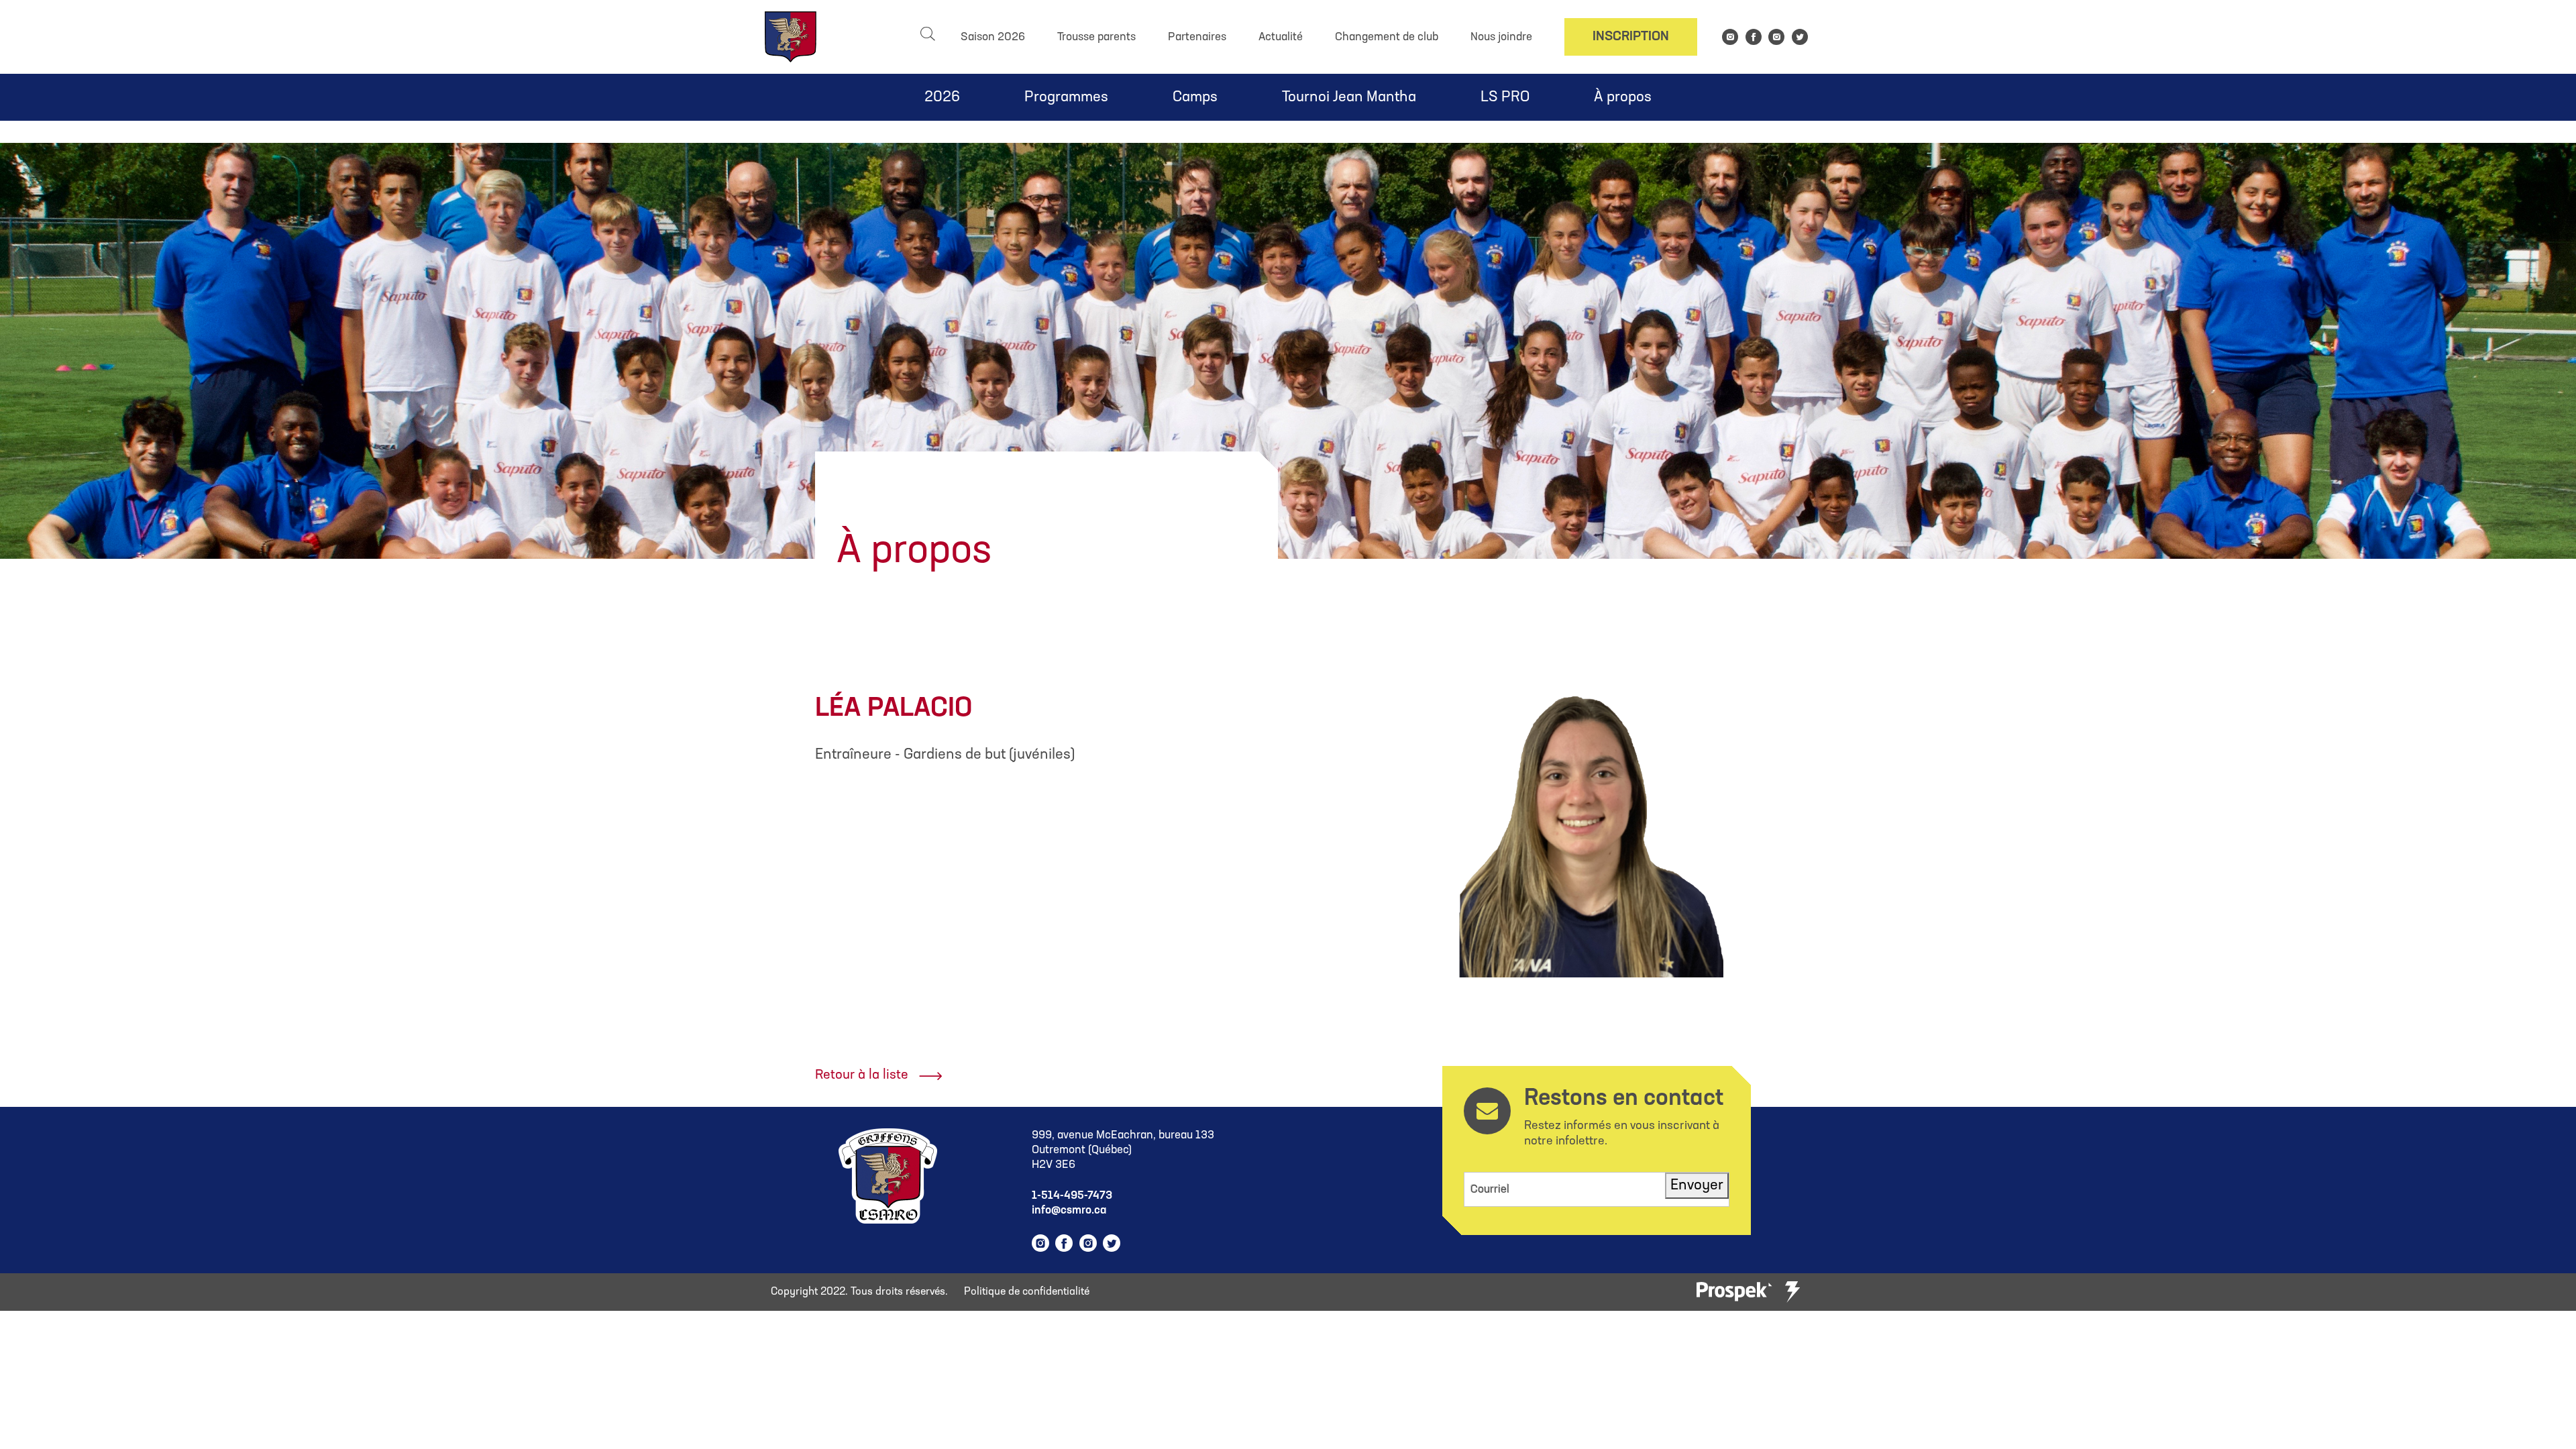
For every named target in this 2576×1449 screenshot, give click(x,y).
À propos (1623, 98)
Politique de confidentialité (1027, 1292)
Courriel (1490, 1190)
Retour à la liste (862, 1075)
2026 (942, 98)
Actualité (1281, 37)
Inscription (1631, 37)
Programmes (1066, 98)
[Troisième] (1792, 1292)
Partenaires (1197, 37)
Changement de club (1387, 37)
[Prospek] (1734, 1292)
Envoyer (1697, 1186)
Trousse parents (1096, 37)
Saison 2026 (993, 37)
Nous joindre (1501, 37)
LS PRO (1505, 98)
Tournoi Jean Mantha (1349, 98)
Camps (1195, 98)
